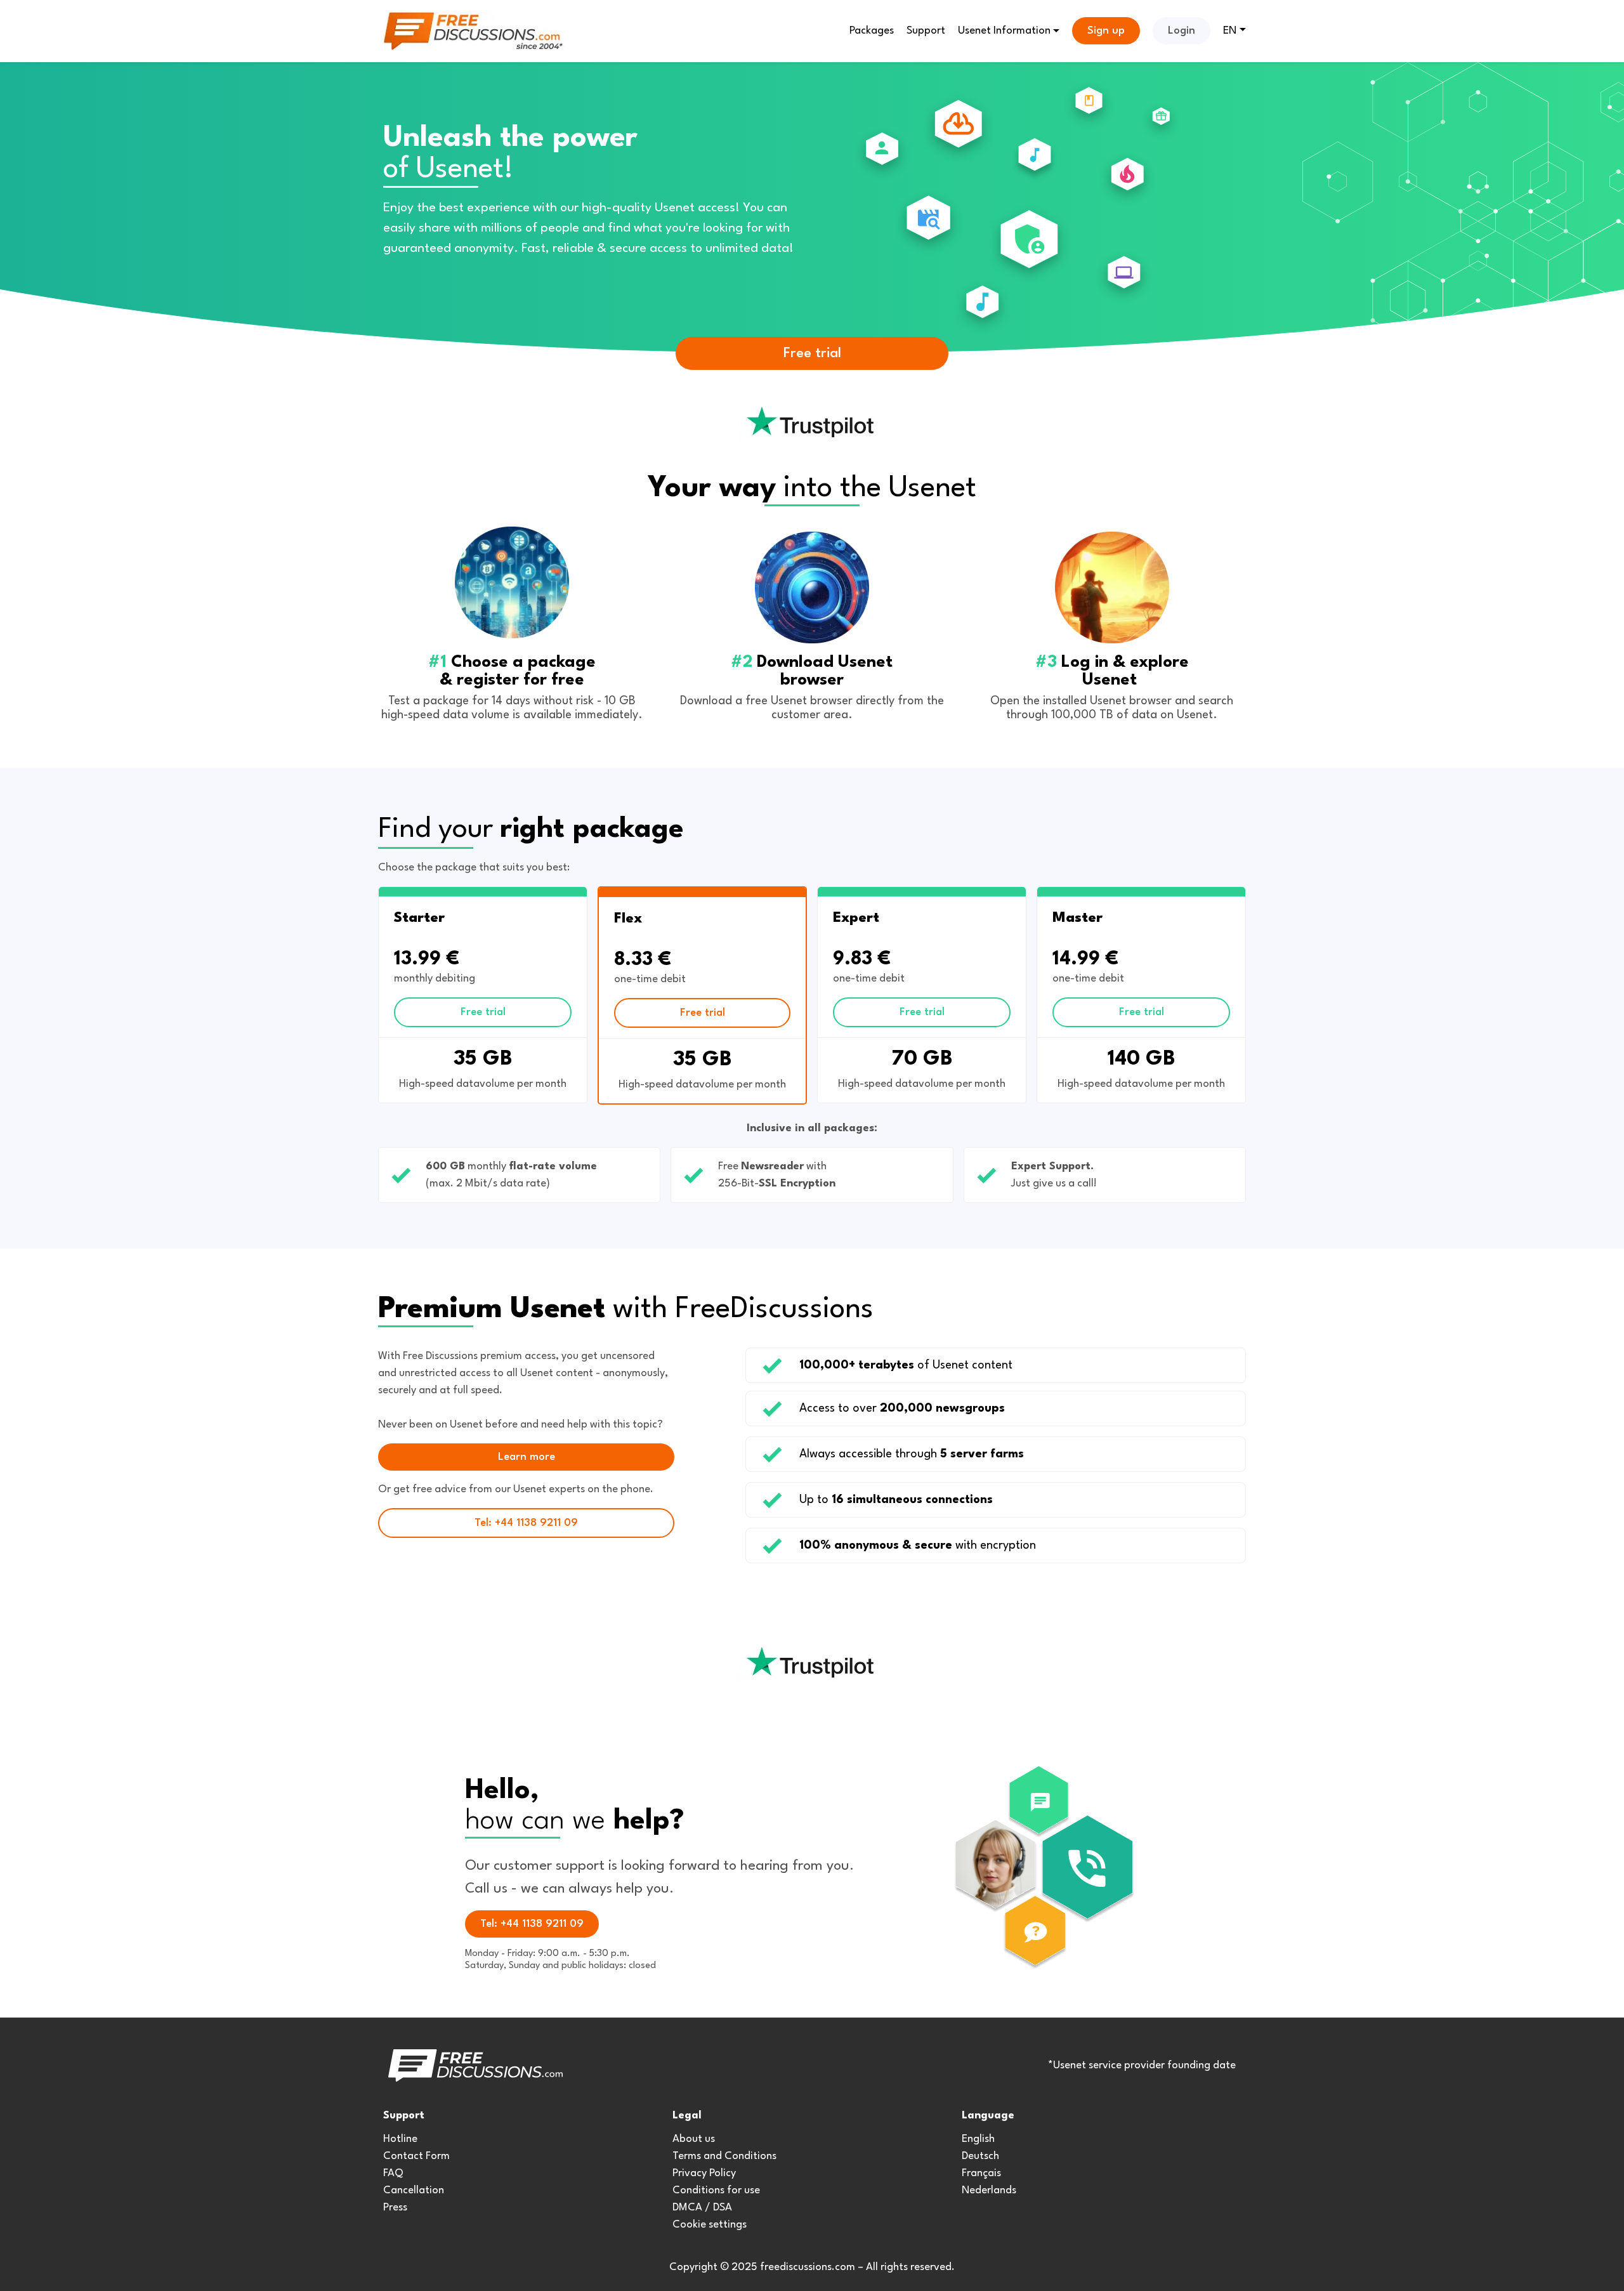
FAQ (393, 2173)
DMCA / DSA (702, 2208)
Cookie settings (710, 2225)
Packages (872, 31)
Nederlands (989, 2190)
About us (694, 2139)
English (978, 2139)
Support (926, 31)
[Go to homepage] (473, 31)
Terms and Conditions (724, 2156)
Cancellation (414, 2190)
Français (981, 2173)
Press (395, 2208)
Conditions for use (716, 2190)
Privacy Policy (704, 2173)
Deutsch (980, 2156)
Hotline (400, 2139)
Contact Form (416, 2156)
